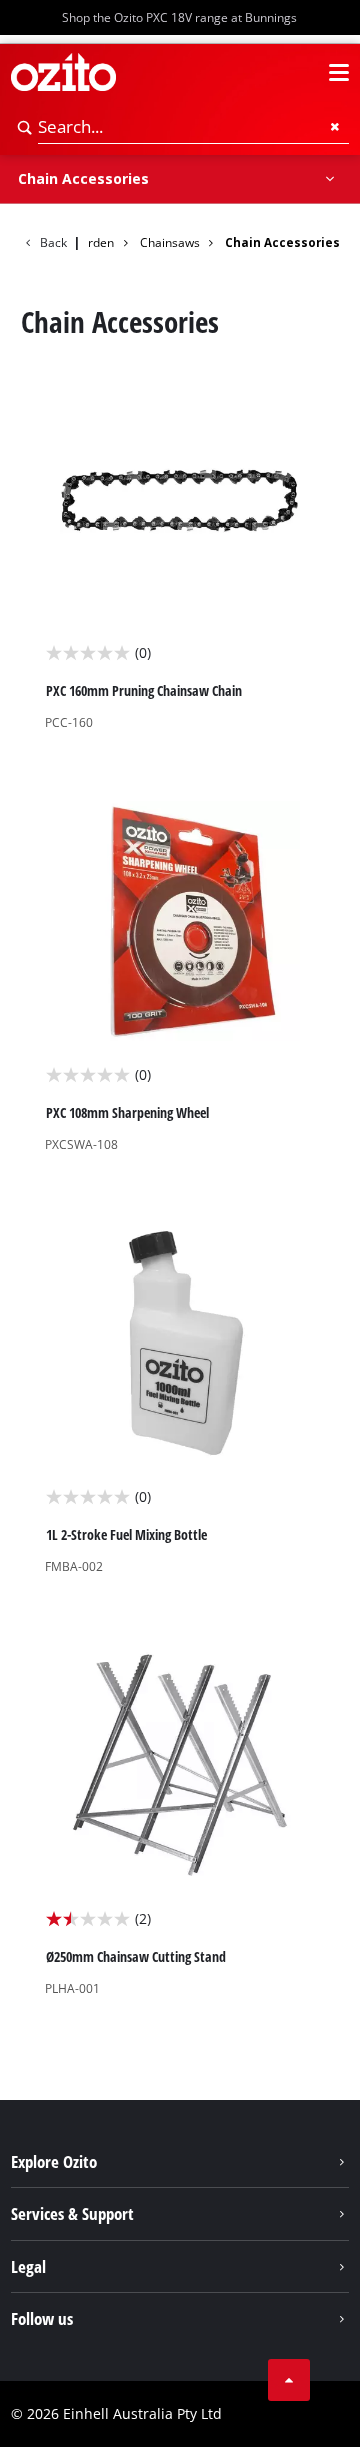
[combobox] (193, 127)
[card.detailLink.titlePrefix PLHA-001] (180, 1821)
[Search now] (25, 127)
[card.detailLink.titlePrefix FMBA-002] (180, 1399)
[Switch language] (303, 73)
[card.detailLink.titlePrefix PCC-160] (180, 555)
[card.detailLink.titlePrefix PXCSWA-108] (180, 977)
